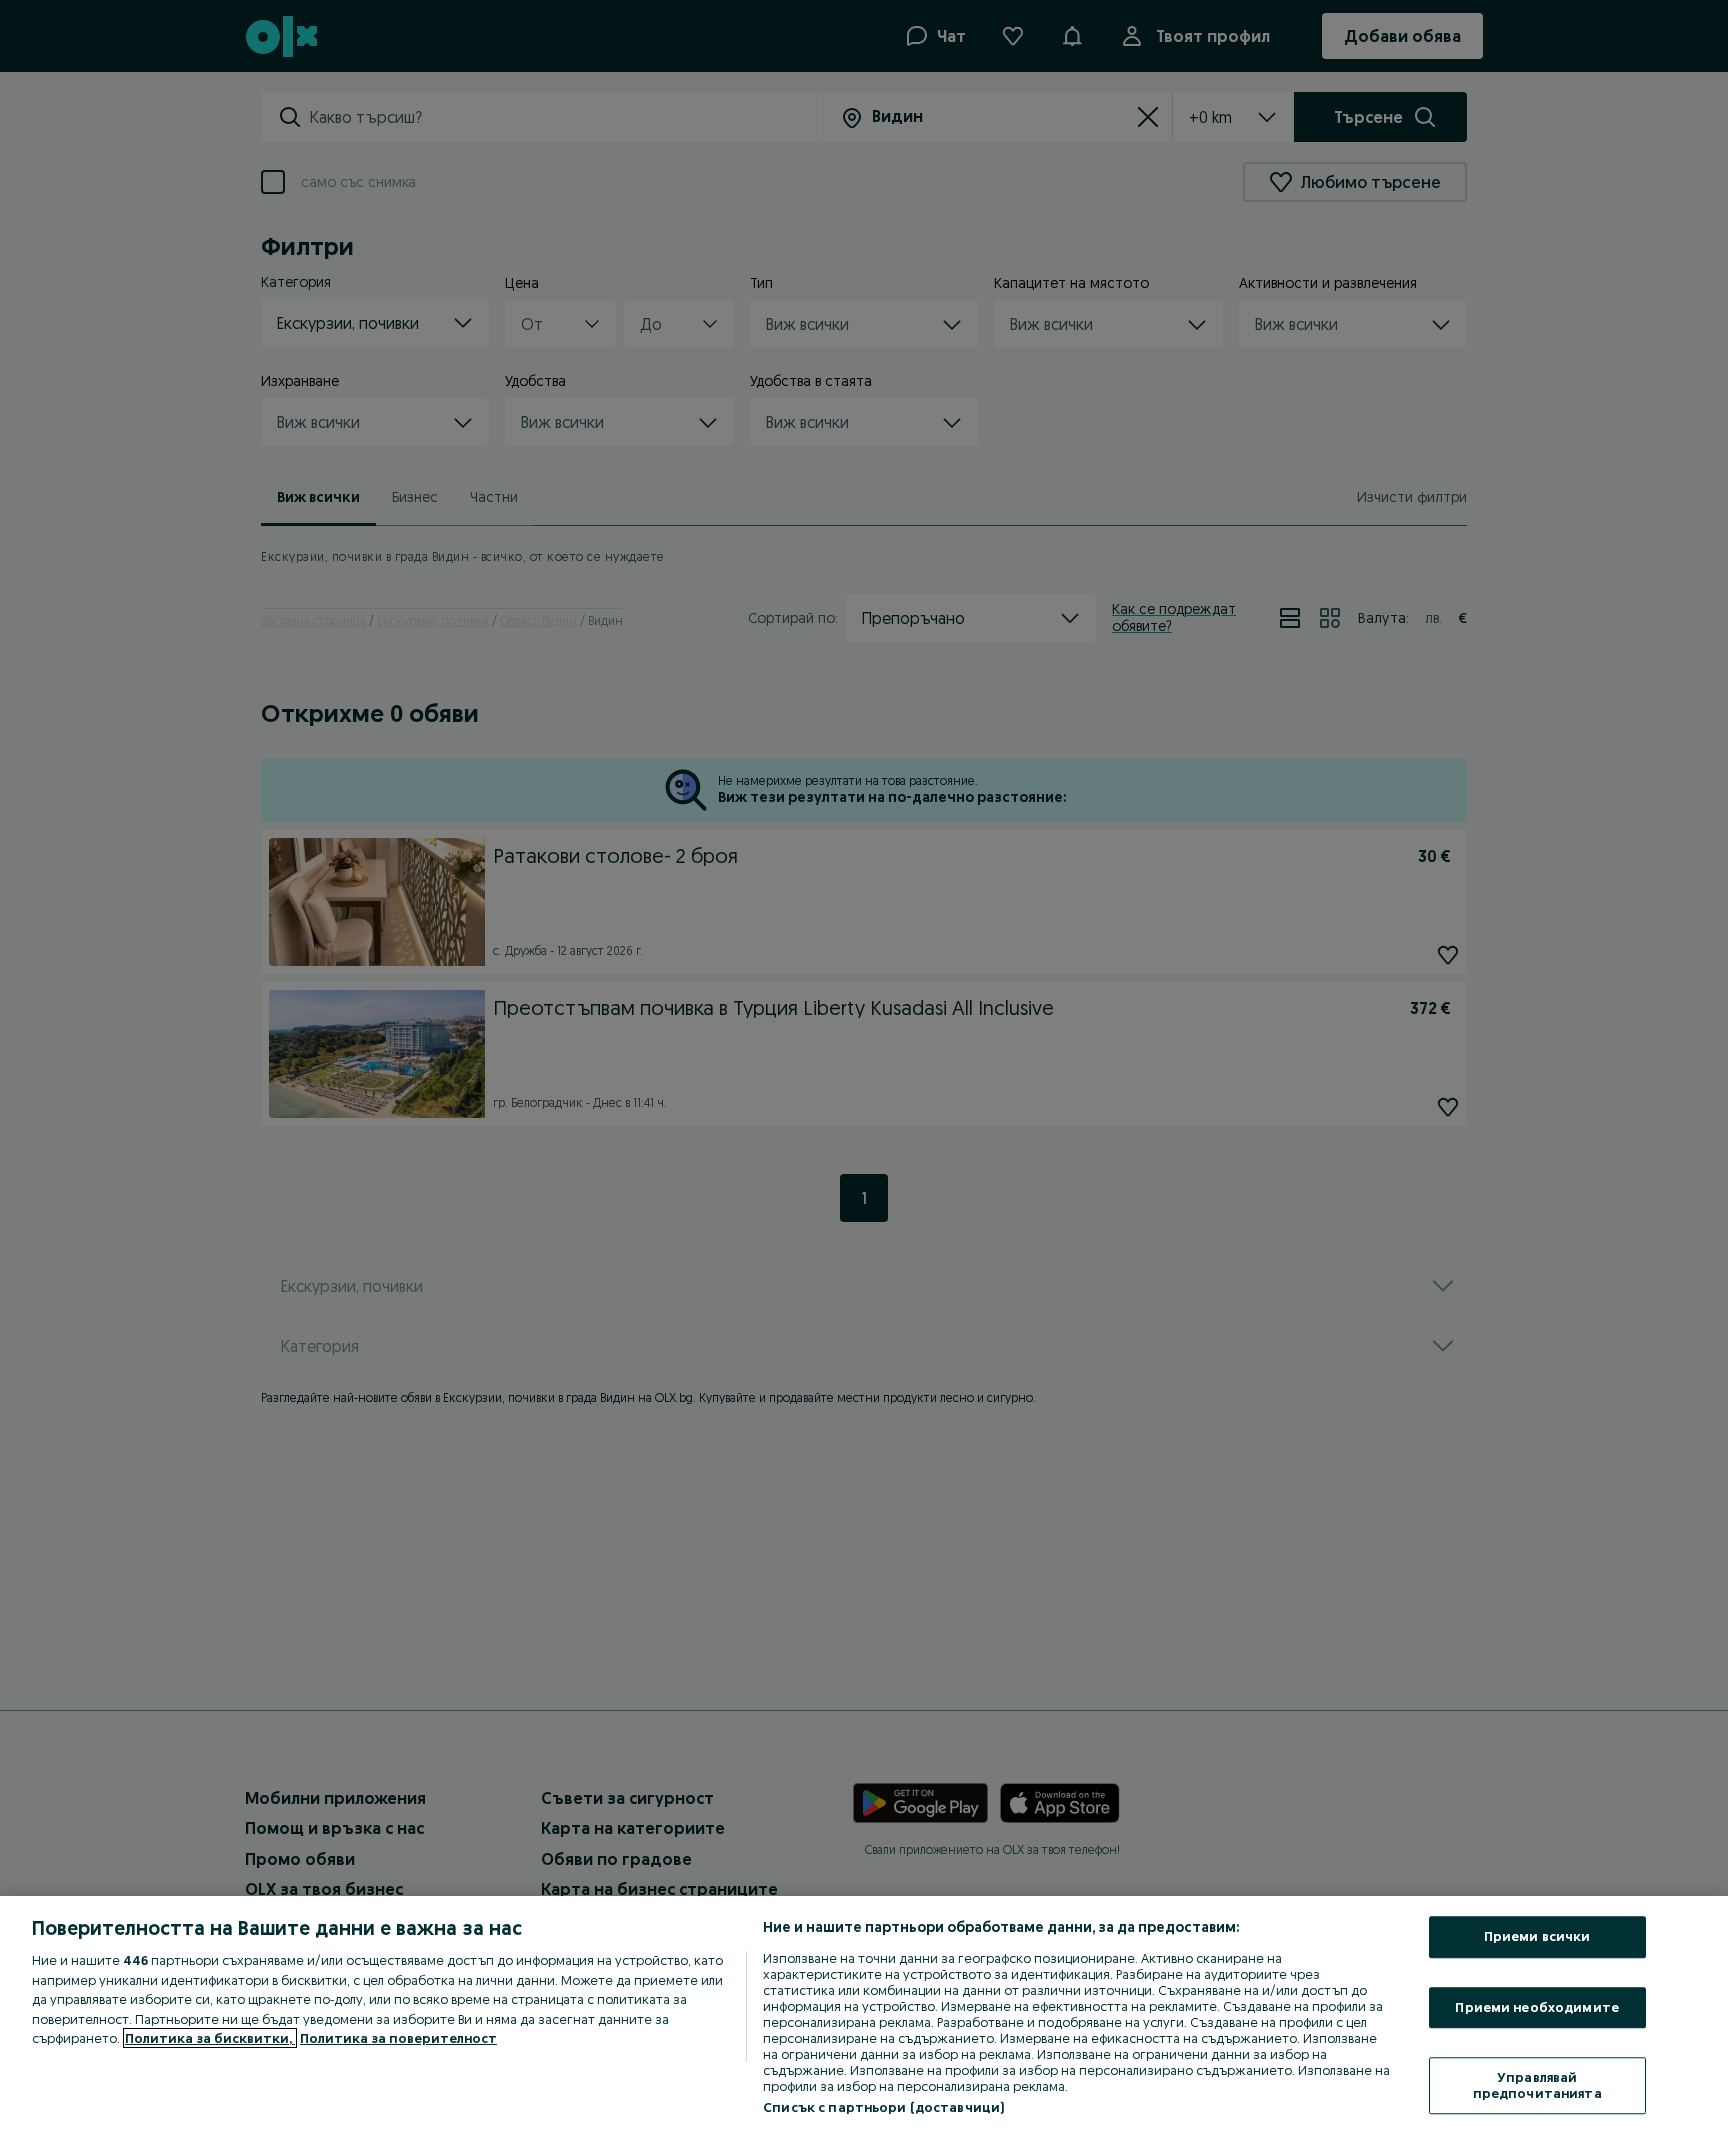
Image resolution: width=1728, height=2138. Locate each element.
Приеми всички (1537, 1936)
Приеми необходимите (1536, 2007)
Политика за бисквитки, (210, 2038)
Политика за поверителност (398, 2038)
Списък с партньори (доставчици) (883, 2107)
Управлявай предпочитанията (1537, 2086)
